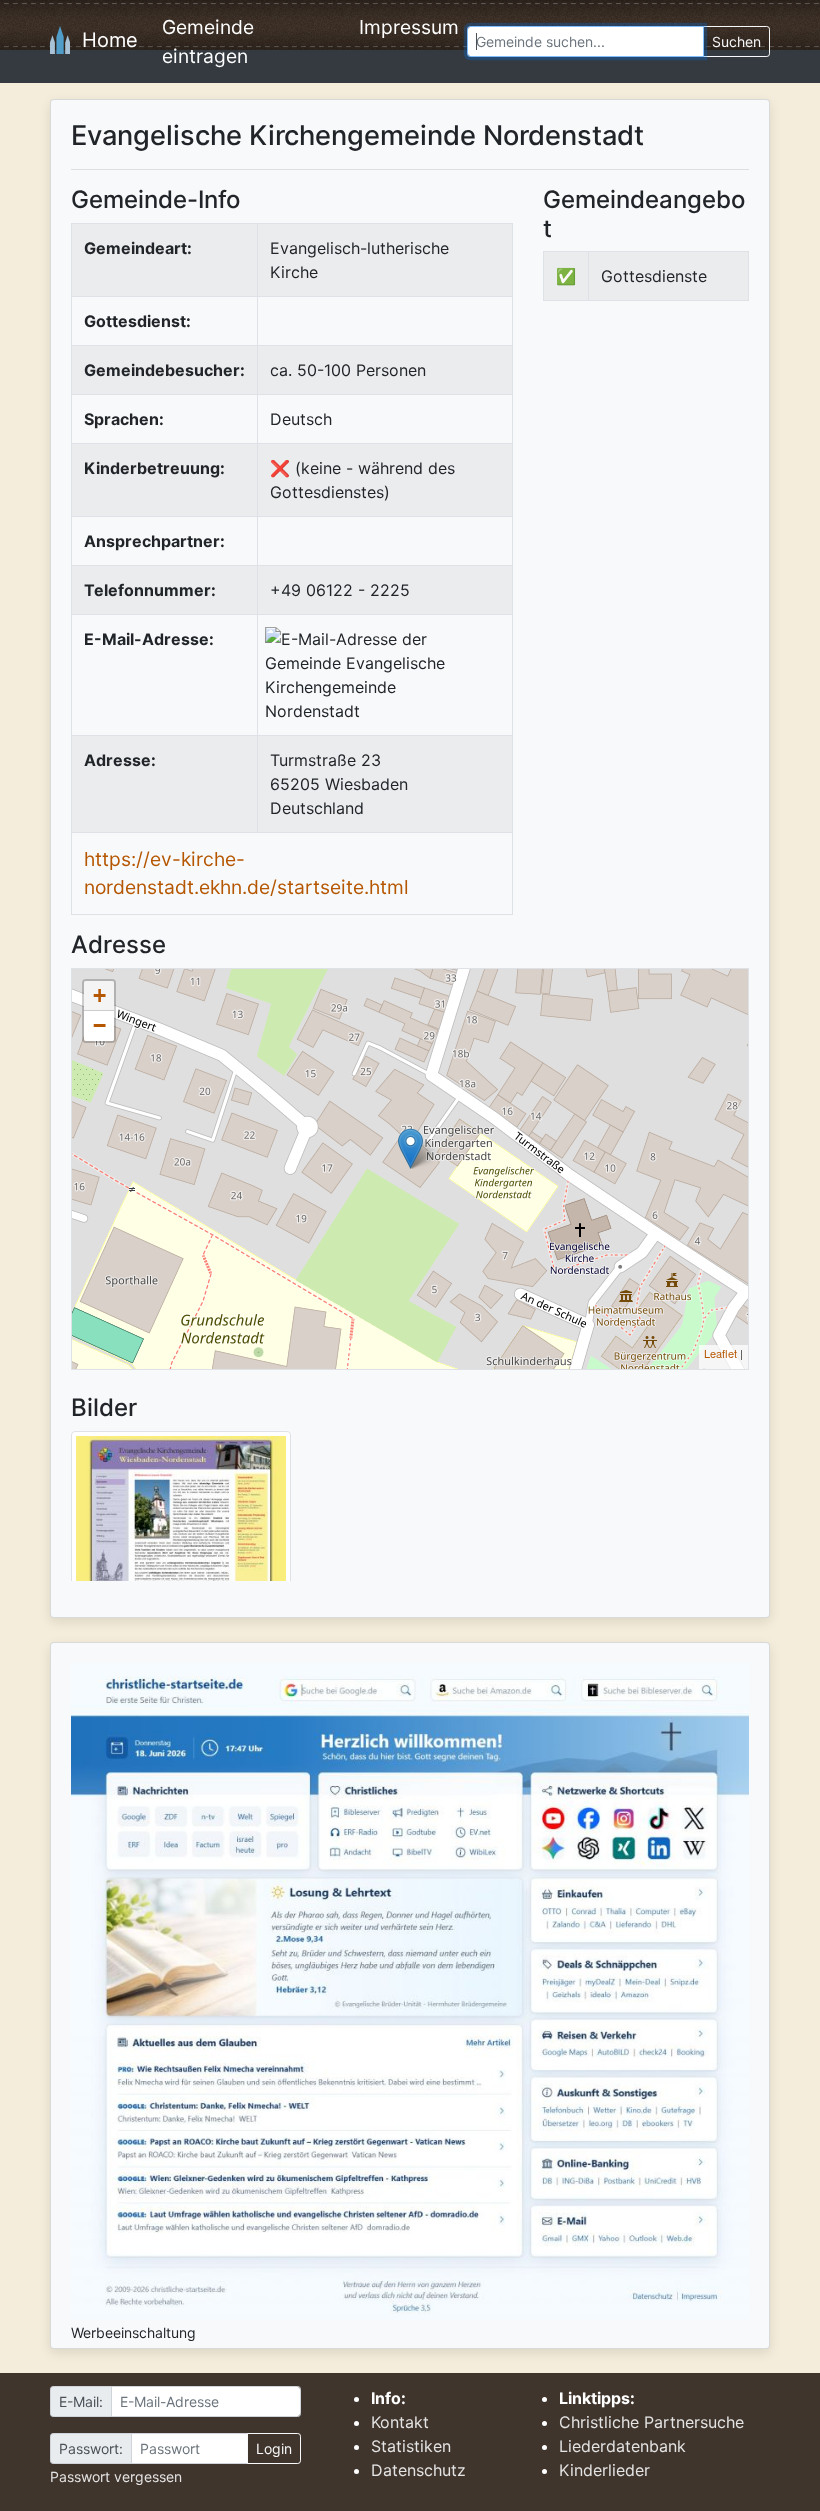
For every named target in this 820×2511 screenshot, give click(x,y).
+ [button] (99, 995)
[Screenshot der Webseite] (181, 1513)
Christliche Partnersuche (651, 2422)
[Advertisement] (681, 466)
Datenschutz (418, 2470)
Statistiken (411, 2446)
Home (104, 40)
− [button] (99, 1025)
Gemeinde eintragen (208, 41)
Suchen (736, 41)
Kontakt (400, 2422)
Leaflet (720, 1353)
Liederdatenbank (622, 2446)
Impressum (409, 27)
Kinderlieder (604, 2470)
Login (274, 2448)
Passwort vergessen (116, 2476)
